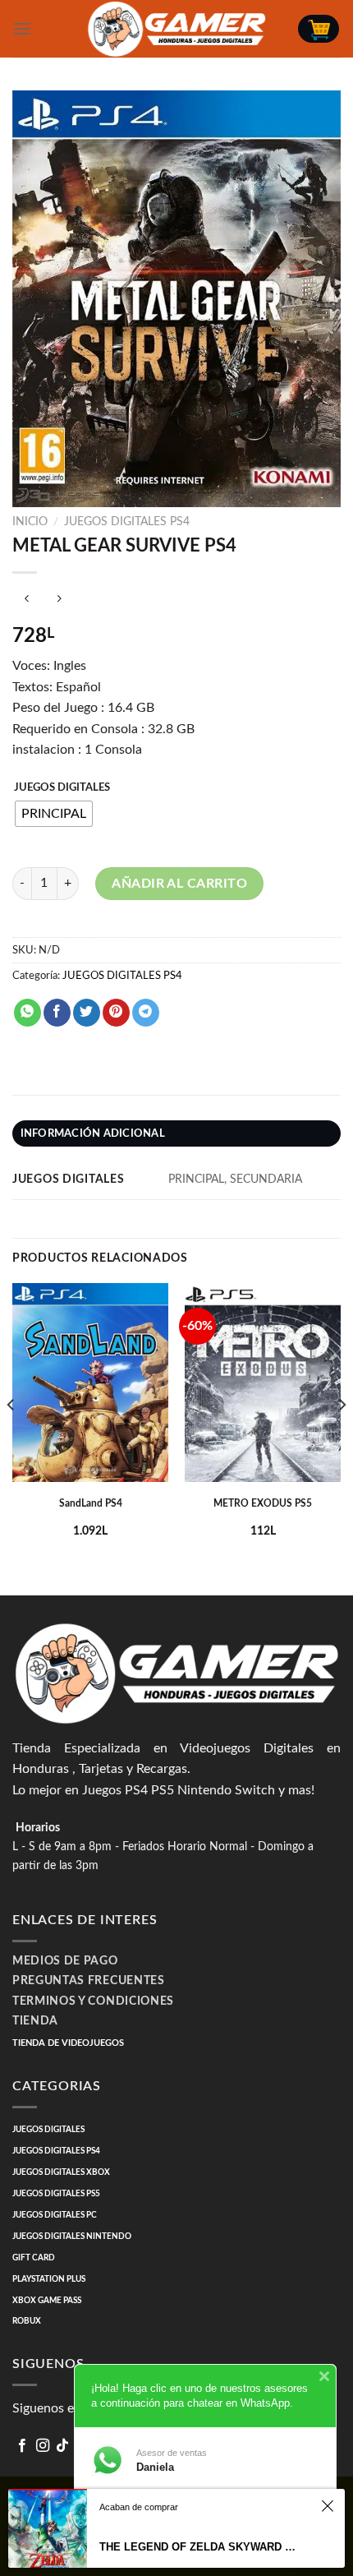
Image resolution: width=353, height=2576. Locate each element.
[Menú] (22, 28)
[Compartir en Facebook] (57, 1013)
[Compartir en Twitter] (87, 1013)
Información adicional (93, 1133)
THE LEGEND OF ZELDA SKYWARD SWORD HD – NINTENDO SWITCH (201, 2547)
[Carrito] (319, 29)
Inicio (30, 522)
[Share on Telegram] (146, 1013)
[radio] (54, 814)
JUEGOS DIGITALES (62, 788)
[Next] (342, 1437)
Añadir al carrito (179, 884)
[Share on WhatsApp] (28, 1013)
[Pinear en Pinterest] (116, 1013)
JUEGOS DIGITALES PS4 (127, 522)
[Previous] (11, 1437)
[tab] (176, 1133)
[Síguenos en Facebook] (22, 2446)
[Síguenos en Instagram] (43, 2446)
